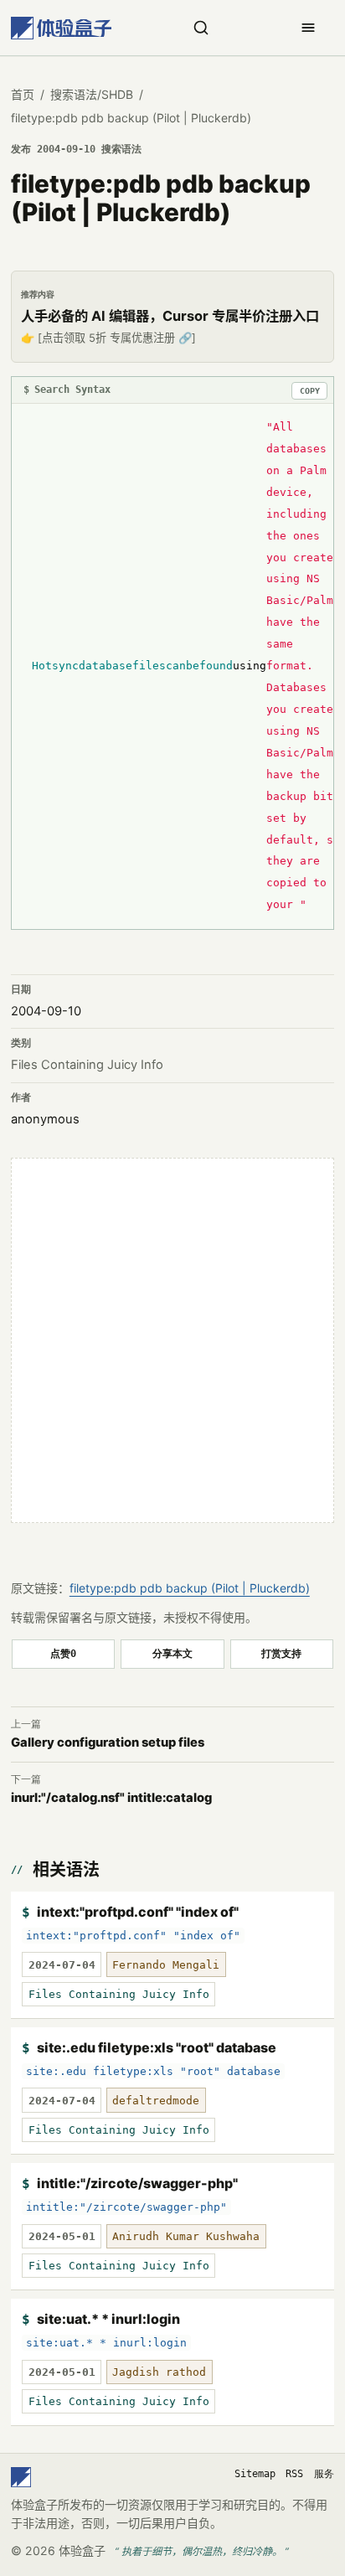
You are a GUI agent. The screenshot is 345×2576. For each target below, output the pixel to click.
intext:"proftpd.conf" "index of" (138, 1912)
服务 (324, 2474)
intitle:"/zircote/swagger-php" (137, 2183)
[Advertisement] (172, 1340)
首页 (23, 94)
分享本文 (172, 1653)
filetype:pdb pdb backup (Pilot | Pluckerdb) (190, 1588)
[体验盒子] (61, 28)
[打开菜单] (308, 28)
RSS (294, 2474)
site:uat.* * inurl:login (108, 2319)
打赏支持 (281, 1653)
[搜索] (201, 28)
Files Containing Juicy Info (87, 1065)
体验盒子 (82, 2550)
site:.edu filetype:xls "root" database (157, 2047)
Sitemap (255, 2474)
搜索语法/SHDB (92, 94)
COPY (310, 391)
